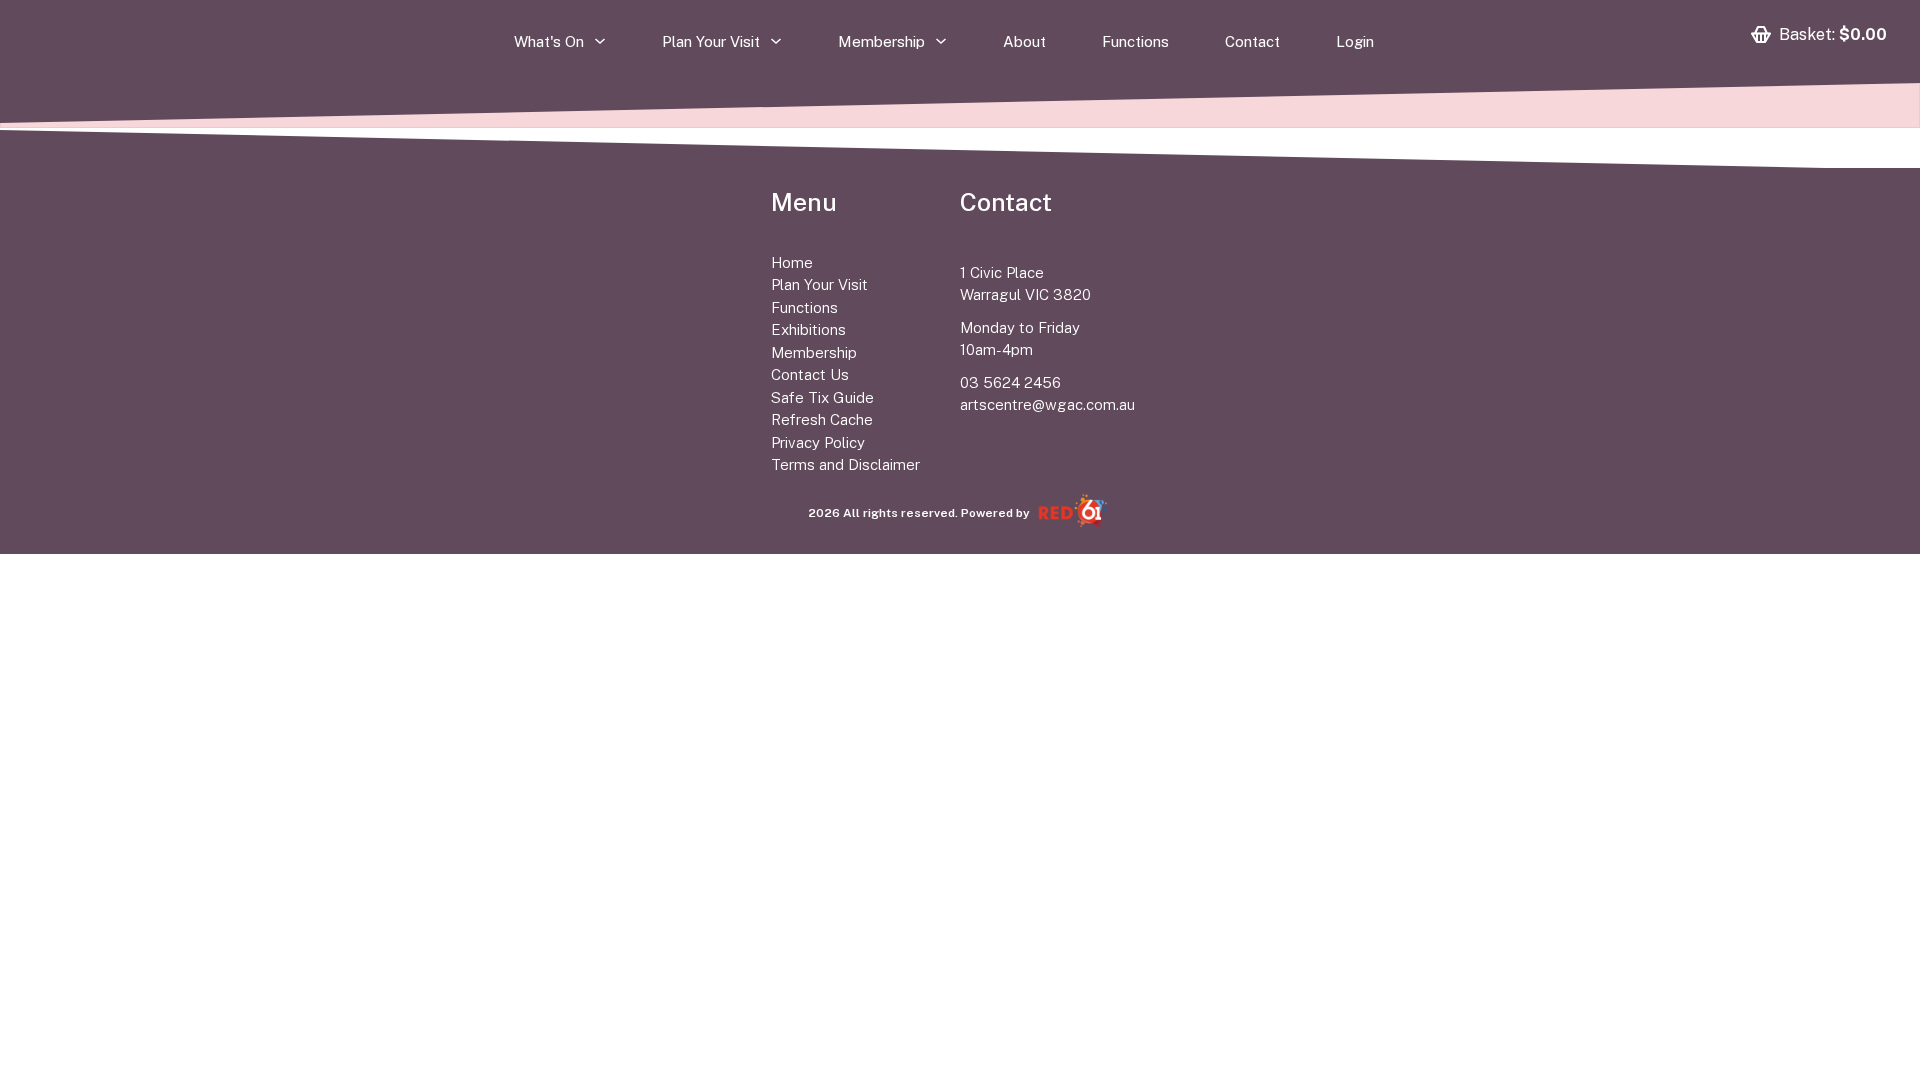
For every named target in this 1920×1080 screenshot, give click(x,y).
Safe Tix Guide (822, 397)
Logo (460, 202)
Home (792, 262)
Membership (881, 42)
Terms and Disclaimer (845, 464)
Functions (1135, 44)
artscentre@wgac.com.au (1047, 404)
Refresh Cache (822, 419)
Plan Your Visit (711, 42)
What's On (549, 42)
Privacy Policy (818, 442)
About (1024, 44)
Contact (1252, 44)
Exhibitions (808, 329)
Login (1355, 44)
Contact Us (810, 374)
